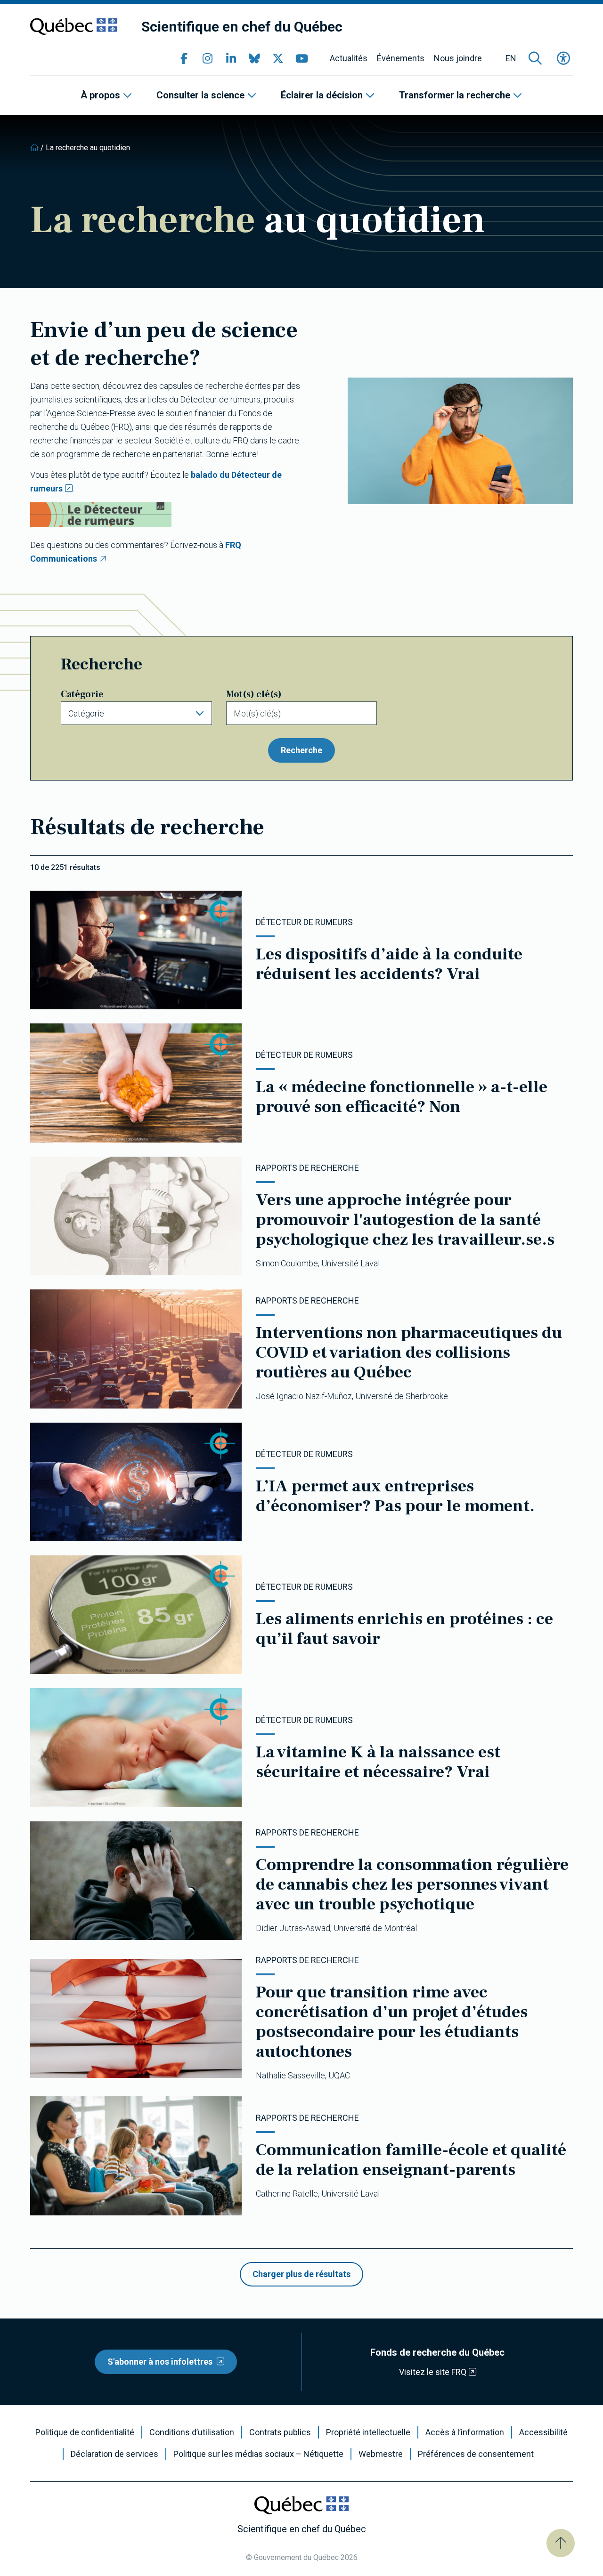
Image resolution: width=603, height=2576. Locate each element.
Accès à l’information (465, 2432)
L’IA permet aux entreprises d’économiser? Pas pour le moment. (395, 1496)
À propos (100, 95)
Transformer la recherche (455, 95)
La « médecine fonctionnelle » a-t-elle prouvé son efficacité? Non (402, 1097)
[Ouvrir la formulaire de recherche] (535, 58)
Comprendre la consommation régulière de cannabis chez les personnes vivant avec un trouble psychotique (412, 1884)
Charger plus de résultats (301, 2274)
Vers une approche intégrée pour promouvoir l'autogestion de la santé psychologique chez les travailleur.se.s (405, 1220)
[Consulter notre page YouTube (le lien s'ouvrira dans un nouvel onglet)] (301, 58)
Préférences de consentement (476, 2454)
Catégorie (82, 694)
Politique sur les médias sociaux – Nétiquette (258, 2454)
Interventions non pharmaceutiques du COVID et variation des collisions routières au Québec (409, 1352)
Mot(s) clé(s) (254, 694)
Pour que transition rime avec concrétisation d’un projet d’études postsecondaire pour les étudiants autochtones (392, 2022)
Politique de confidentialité (85, 2432)
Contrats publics (280, 2432)
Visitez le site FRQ (433, 2372)
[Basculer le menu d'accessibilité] (563, 58)
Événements (401, 58)
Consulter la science (200, 95)
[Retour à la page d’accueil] (34, 148)
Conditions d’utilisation (192, 2432)
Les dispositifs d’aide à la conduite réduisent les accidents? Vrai (389, 964)
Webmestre (381, 2454)
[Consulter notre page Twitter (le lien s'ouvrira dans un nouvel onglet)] (278, 58)
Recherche (301, 750)
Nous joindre (458, 58)
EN (511, 58)
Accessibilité (543, 2432)
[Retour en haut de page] (561, 2543)
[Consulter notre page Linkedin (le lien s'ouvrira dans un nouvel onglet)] (231, 58)
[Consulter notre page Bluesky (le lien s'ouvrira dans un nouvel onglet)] (254, 58)
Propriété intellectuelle (368, 2432)
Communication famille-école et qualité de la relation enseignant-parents (411, 2160)
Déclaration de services (114, 2454)
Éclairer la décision (322, 95)
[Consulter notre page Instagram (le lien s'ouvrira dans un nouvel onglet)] (207, 58)
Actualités (349, 58)
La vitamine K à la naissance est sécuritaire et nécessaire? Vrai (378, 1762)
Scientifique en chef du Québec (242, 27)
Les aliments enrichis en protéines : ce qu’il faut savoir (404, 1629)
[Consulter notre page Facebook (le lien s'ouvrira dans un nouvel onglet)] (184, 58)
